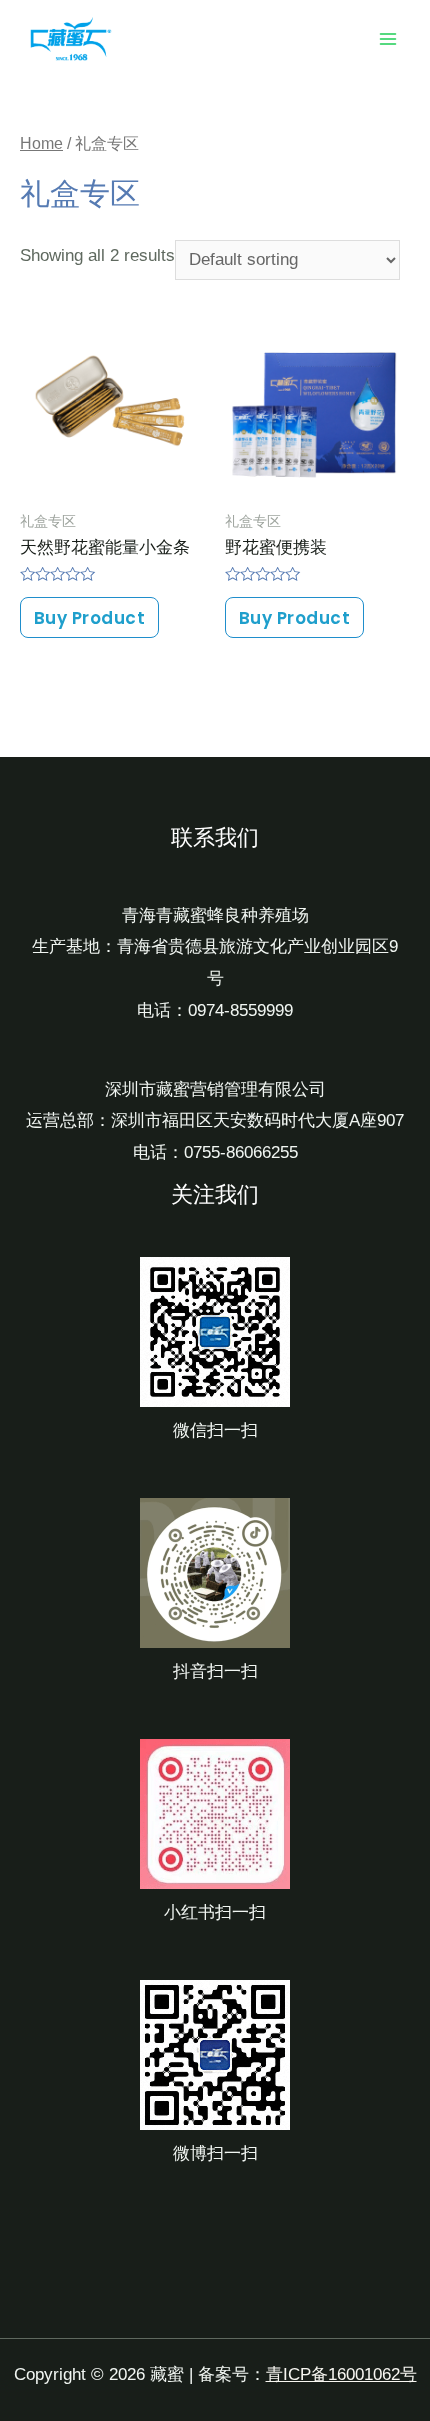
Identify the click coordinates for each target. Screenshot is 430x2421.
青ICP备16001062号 (341, 2374)
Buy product (90, 618)
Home (41, 143)
